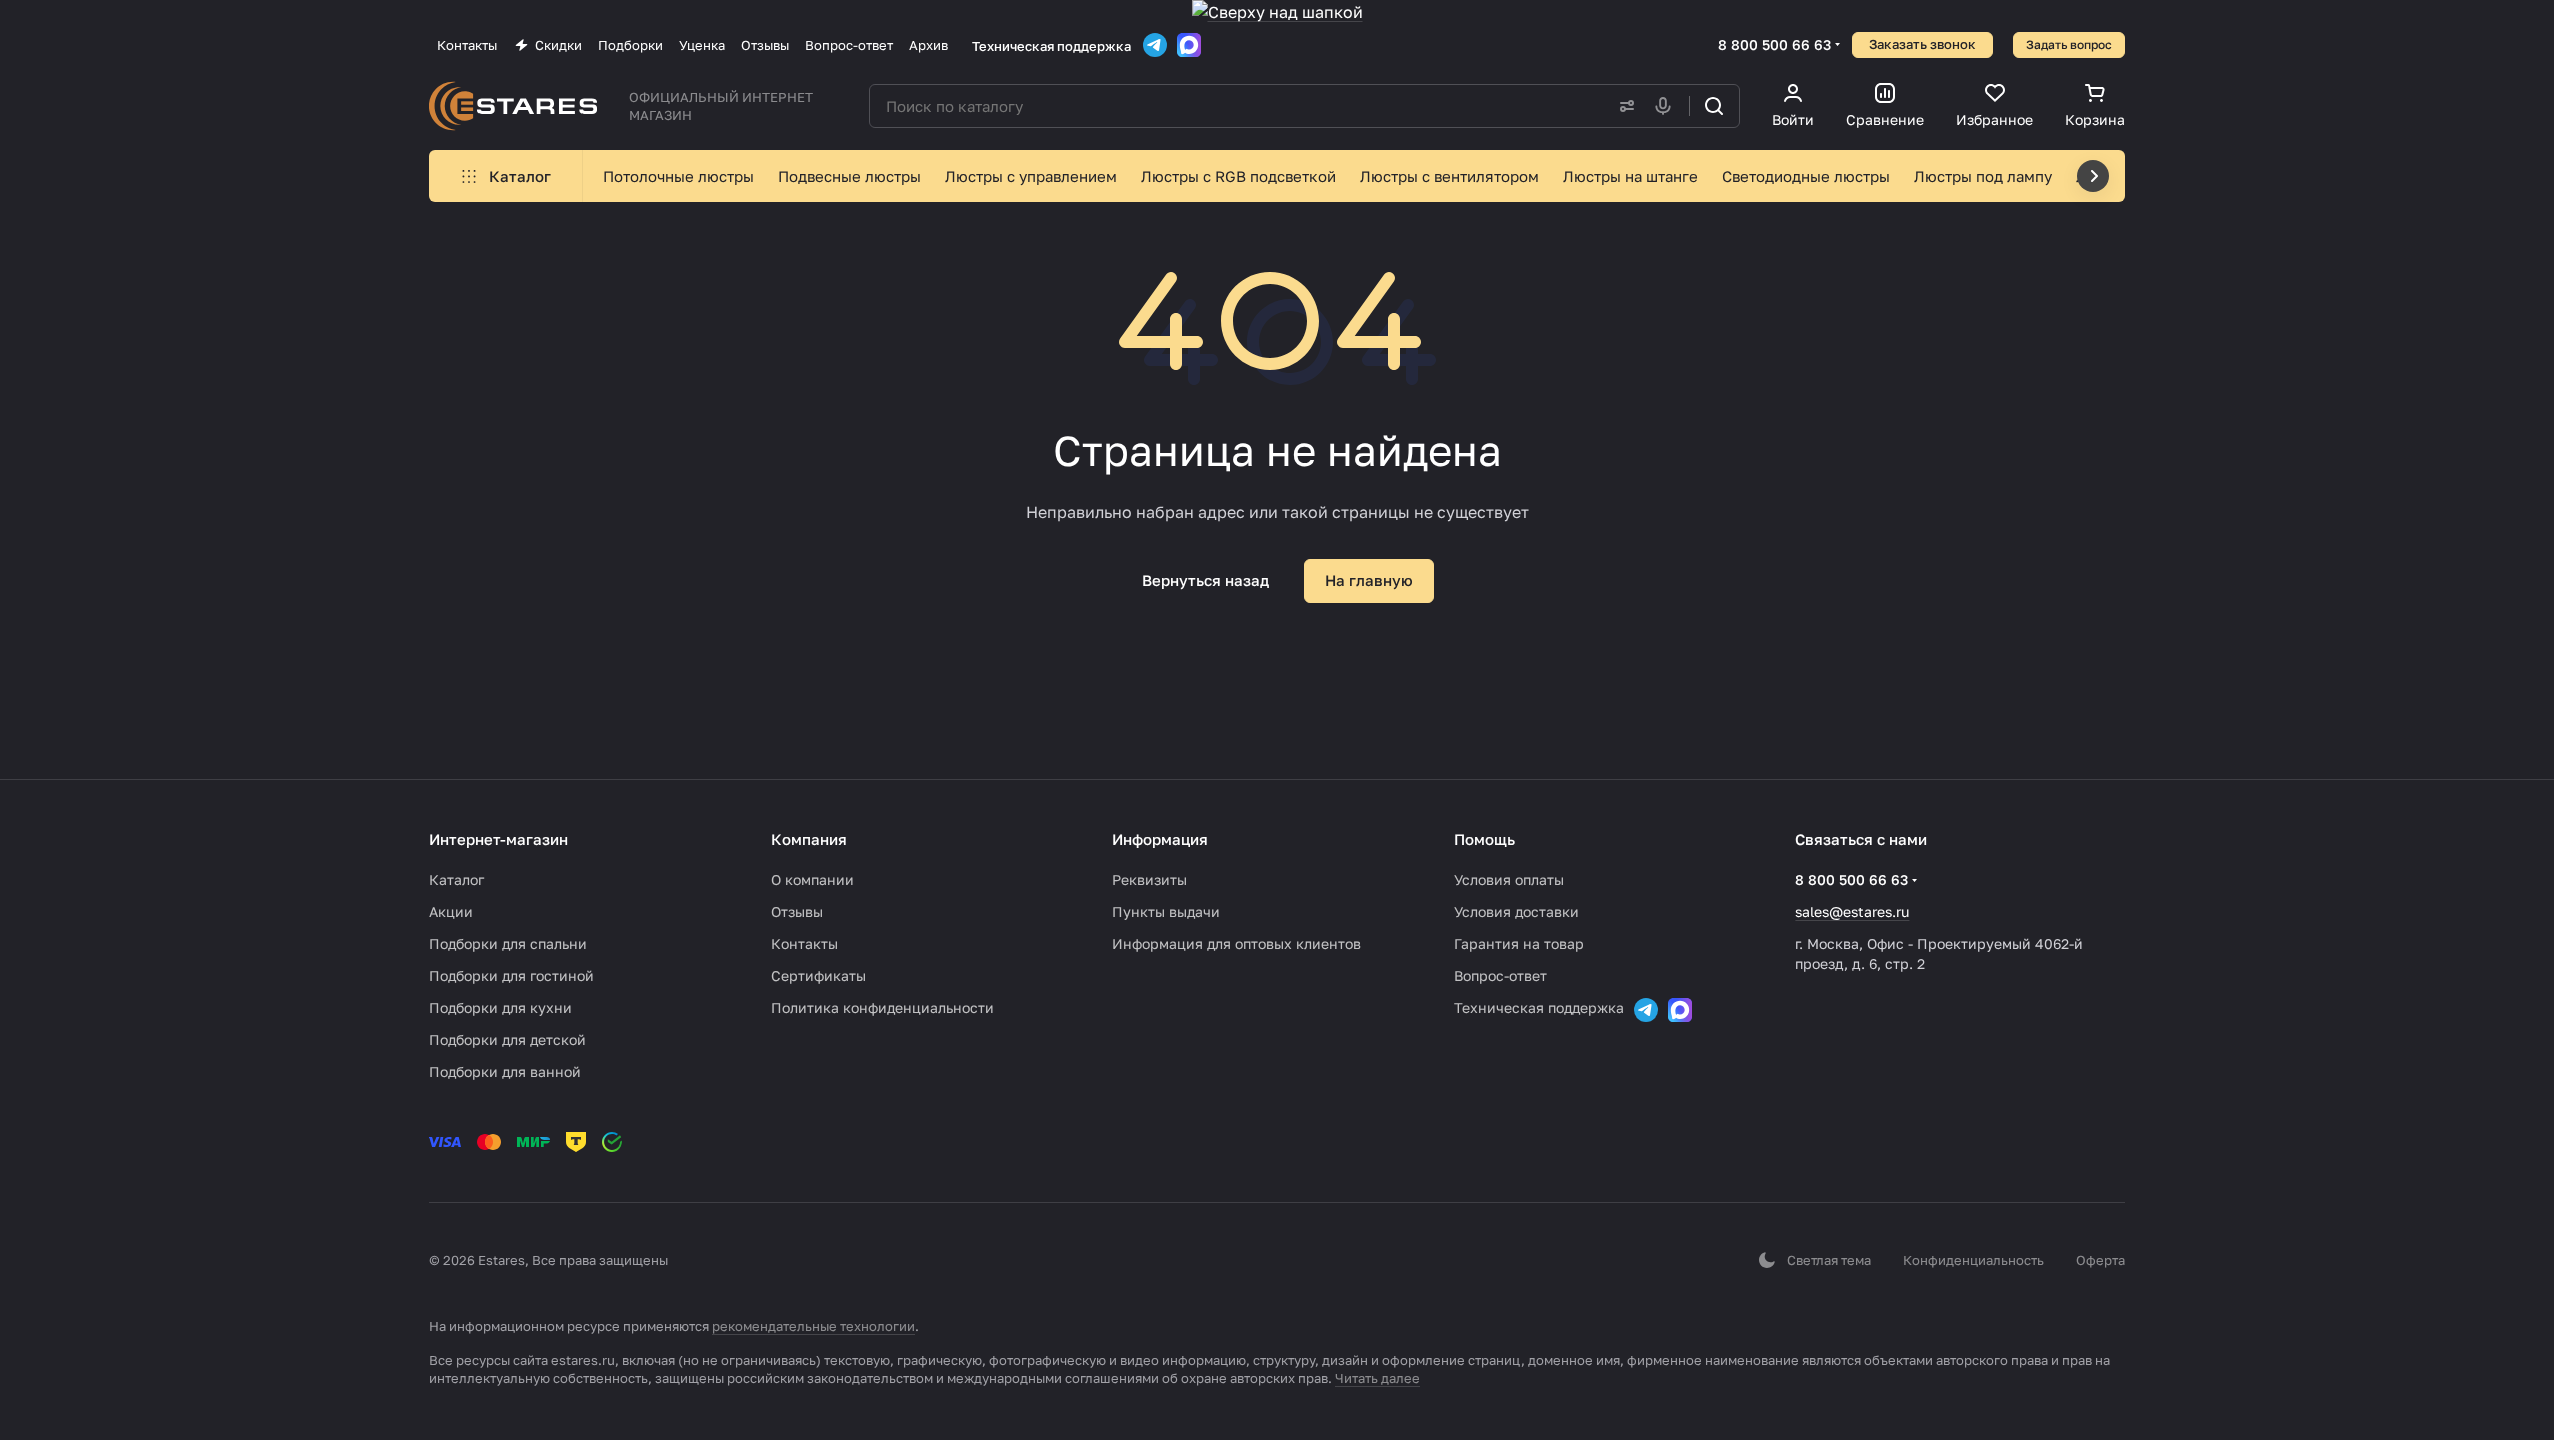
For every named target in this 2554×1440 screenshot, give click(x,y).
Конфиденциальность (1973, 1260)
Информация (1160, 839)
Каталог (456, 879)
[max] (1189, 45)
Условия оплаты (1509, 879)
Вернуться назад (1205, 580)
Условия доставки (1516, 911)
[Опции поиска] (1623, 106)
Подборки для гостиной (511, 975)
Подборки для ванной (505, 1071)
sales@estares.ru (1852, 911)
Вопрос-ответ (1500, 975)
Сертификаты (818, 975)
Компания (809, 839)
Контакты (804, 943)
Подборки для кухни (500, 1007)
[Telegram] (1155, 45)
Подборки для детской (507, 1039)
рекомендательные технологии (813, 1326)
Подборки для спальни (508, 943)
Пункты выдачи (1166, 911)
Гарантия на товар (1519, 943)
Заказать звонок (1922, 44)
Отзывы (797, 911)
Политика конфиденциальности (882, 1007)
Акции (451, 911)
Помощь (1484, 839)
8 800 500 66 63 (1774, 44)
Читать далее (1377, 1378)
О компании (812, 879)
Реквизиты (1149, 879)
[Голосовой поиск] (1667, 106)
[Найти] (1714, 106)
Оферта (2100, 1260)
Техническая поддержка (1051, 46)
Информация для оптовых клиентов (1236, 943)
